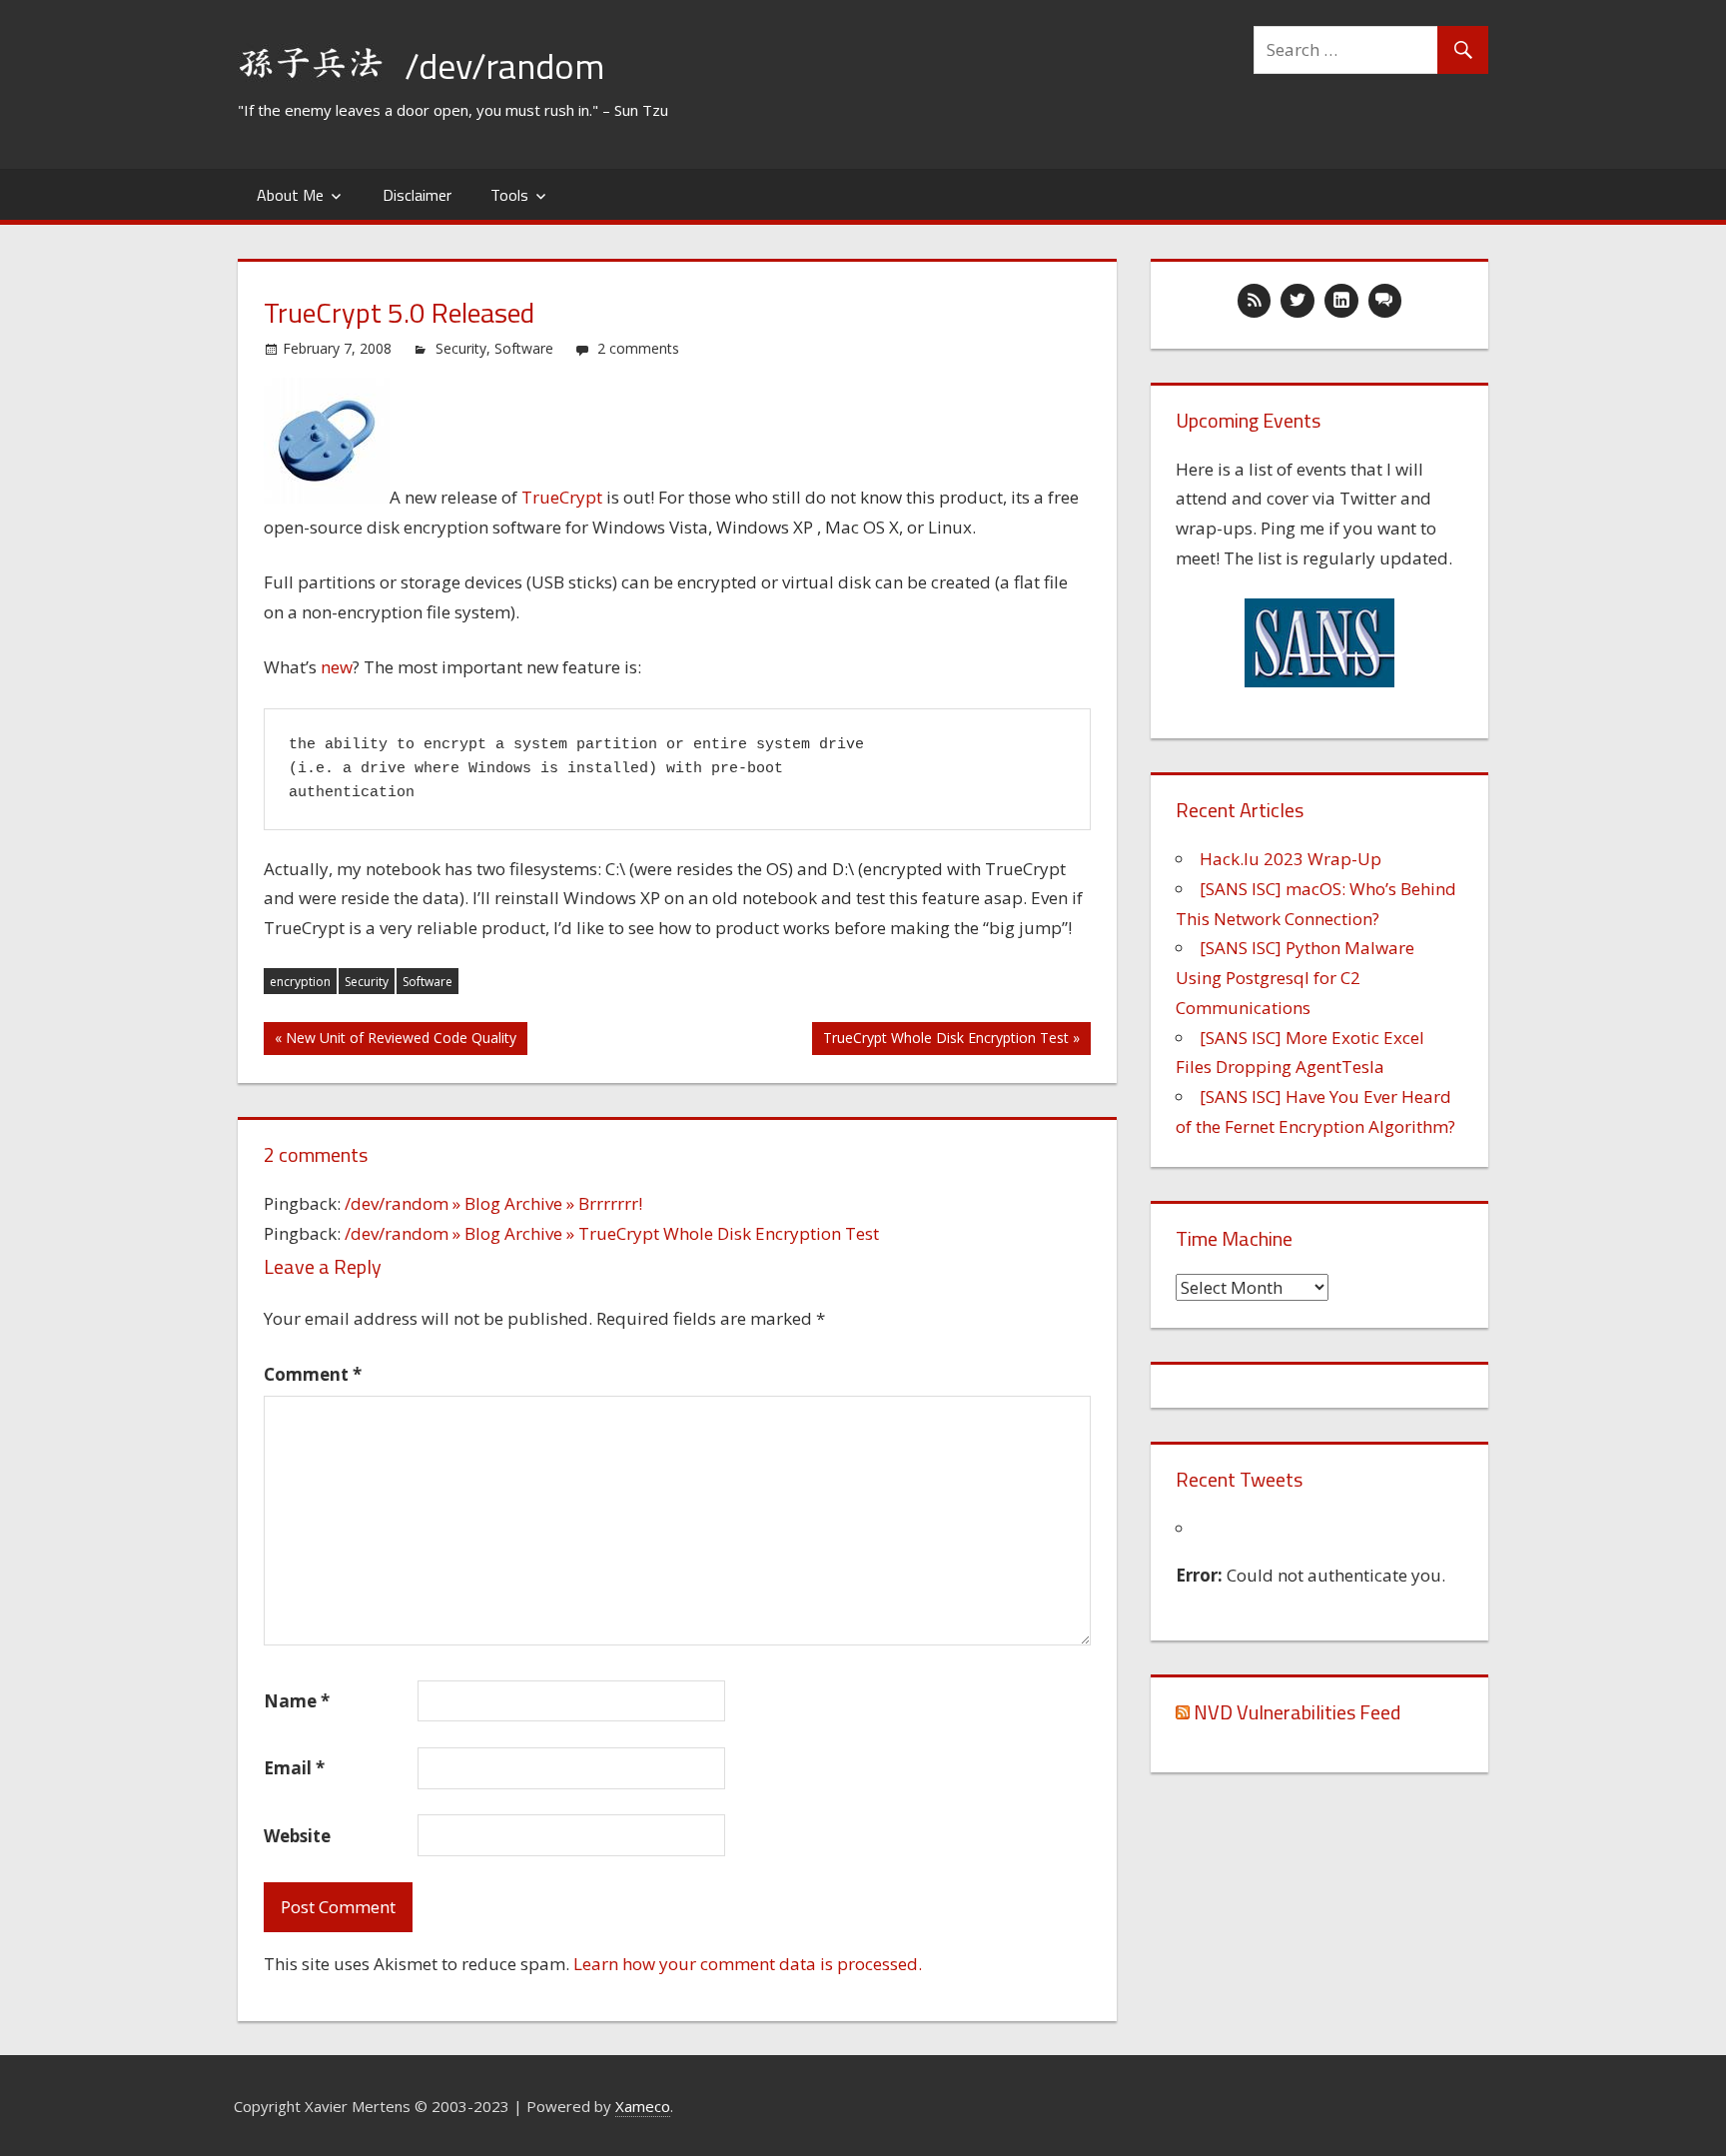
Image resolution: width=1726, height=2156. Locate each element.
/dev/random (504, 65)
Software (524, 348)
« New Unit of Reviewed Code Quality (396, 1038)
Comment (313, 1374)
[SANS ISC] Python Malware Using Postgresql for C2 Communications (1295, 978)
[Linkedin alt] (1341, 301)
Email (294, 1768)
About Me (290, 195)
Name (297, 1701)
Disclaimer (417, 195)
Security (461, 348)
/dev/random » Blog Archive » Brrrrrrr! (493, 1203)
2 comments (638, 348)
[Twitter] (1297, 301)
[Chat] (1385, 301)
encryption (300, 982)
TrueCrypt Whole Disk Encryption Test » (951, 1038)
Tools (509, 195)
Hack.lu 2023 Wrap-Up (1291, 859)
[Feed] (1255, 301)
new (337, 667)
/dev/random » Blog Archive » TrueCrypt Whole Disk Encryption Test (612, 1233)
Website (297, 1836)
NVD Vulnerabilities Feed (1297, 1712)
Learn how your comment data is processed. (748, 1964)
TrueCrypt (562, 497)
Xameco (643, 2106)
